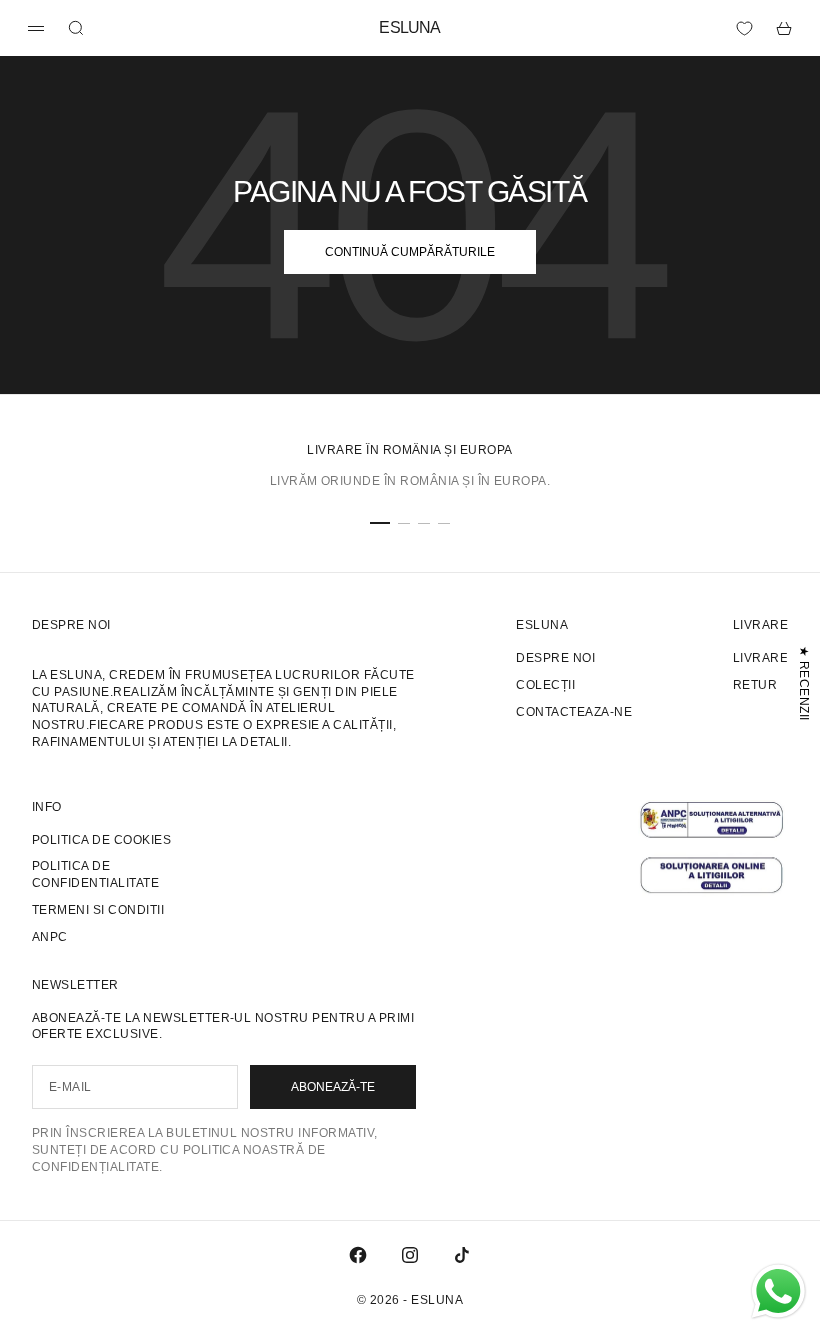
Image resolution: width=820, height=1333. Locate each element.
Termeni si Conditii (98, 910)
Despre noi (555, 658)
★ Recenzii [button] (804, 682)
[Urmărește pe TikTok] (462, 1255)
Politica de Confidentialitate (95, 874)
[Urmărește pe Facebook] (358, 1255)
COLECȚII (545, 685)
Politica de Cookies (101, 840)
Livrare (760, 658)
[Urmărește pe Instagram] (410, 1255)
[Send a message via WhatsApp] (778, 1291)
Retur (755, 685)
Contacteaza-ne (574, 712)
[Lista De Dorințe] (744, 28)
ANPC (50, 937)
